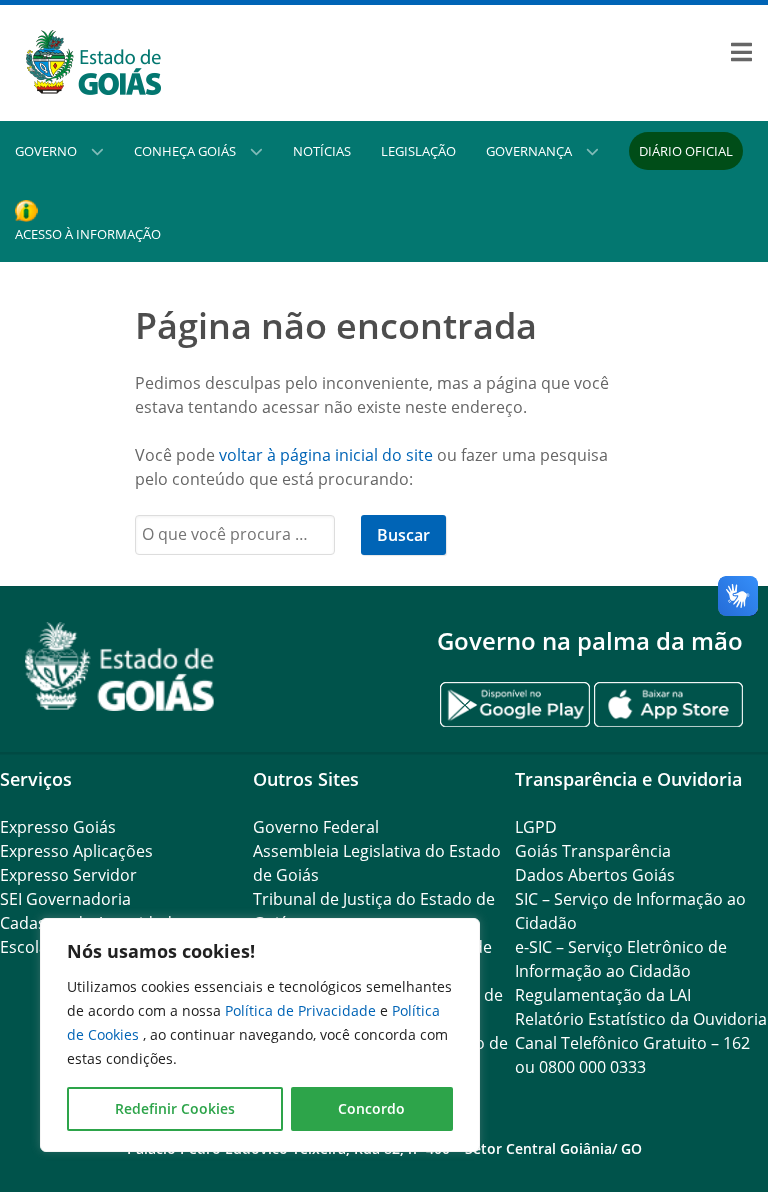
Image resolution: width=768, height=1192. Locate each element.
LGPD (536, 827)
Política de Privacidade (302, 1010)
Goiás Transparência (593, 851)
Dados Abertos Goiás (595, 875)
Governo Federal (316, 827)
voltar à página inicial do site (326, 455)
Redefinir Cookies (175, 1108)
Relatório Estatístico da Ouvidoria (641, 1019)
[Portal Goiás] (192, 63)
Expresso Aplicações (76, 851)
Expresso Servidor (68, 875)
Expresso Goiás (58, 827)
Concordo (371, 1108)
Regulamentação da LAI (603, 995)
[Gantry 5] (120, 666)
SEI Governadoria (65, 899)
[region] (260, 1035)
